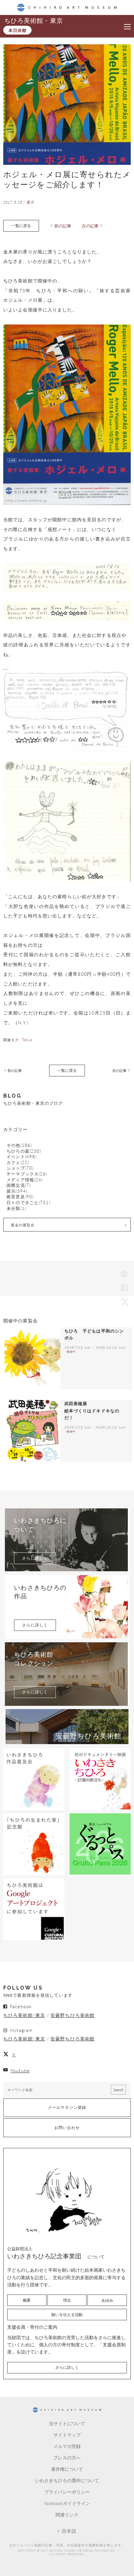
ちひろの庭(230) (24, 1151)
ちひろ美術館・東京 (33, 21)
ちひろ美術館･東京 (24, 2015)
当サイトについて (67, 2423)
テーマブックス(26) (27, 1174)
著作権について (67, 2469)
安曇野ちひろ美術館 (73, 2015)
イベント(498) (21, 1157)
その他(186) (19, 1145)
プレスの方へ (67, 2457)
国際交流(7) (19, 1185)
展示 (30, 202)
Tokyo (27, 1040)
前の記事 (63, 226)
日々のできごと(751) (28, 1203)
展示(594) (17, 1191)
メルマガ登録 (67, 2446)
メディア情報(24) (25, 1180)
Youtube (20, 2070)
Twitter (124, 1302)
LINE (124, 1275)
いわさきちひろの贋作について (67, 2480)
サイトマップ (67, 2435)
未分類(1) (16, 1209)
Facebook (124, 1288)
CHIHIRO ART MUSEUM (67, 7)
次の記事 (90, 226)
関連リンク (67, 2514)
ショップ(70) (20, 1168)
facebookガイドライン (67, 2503)
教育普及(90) (20, 1197)
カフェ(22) (18, 1163)
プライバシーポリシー (67, 2492)
